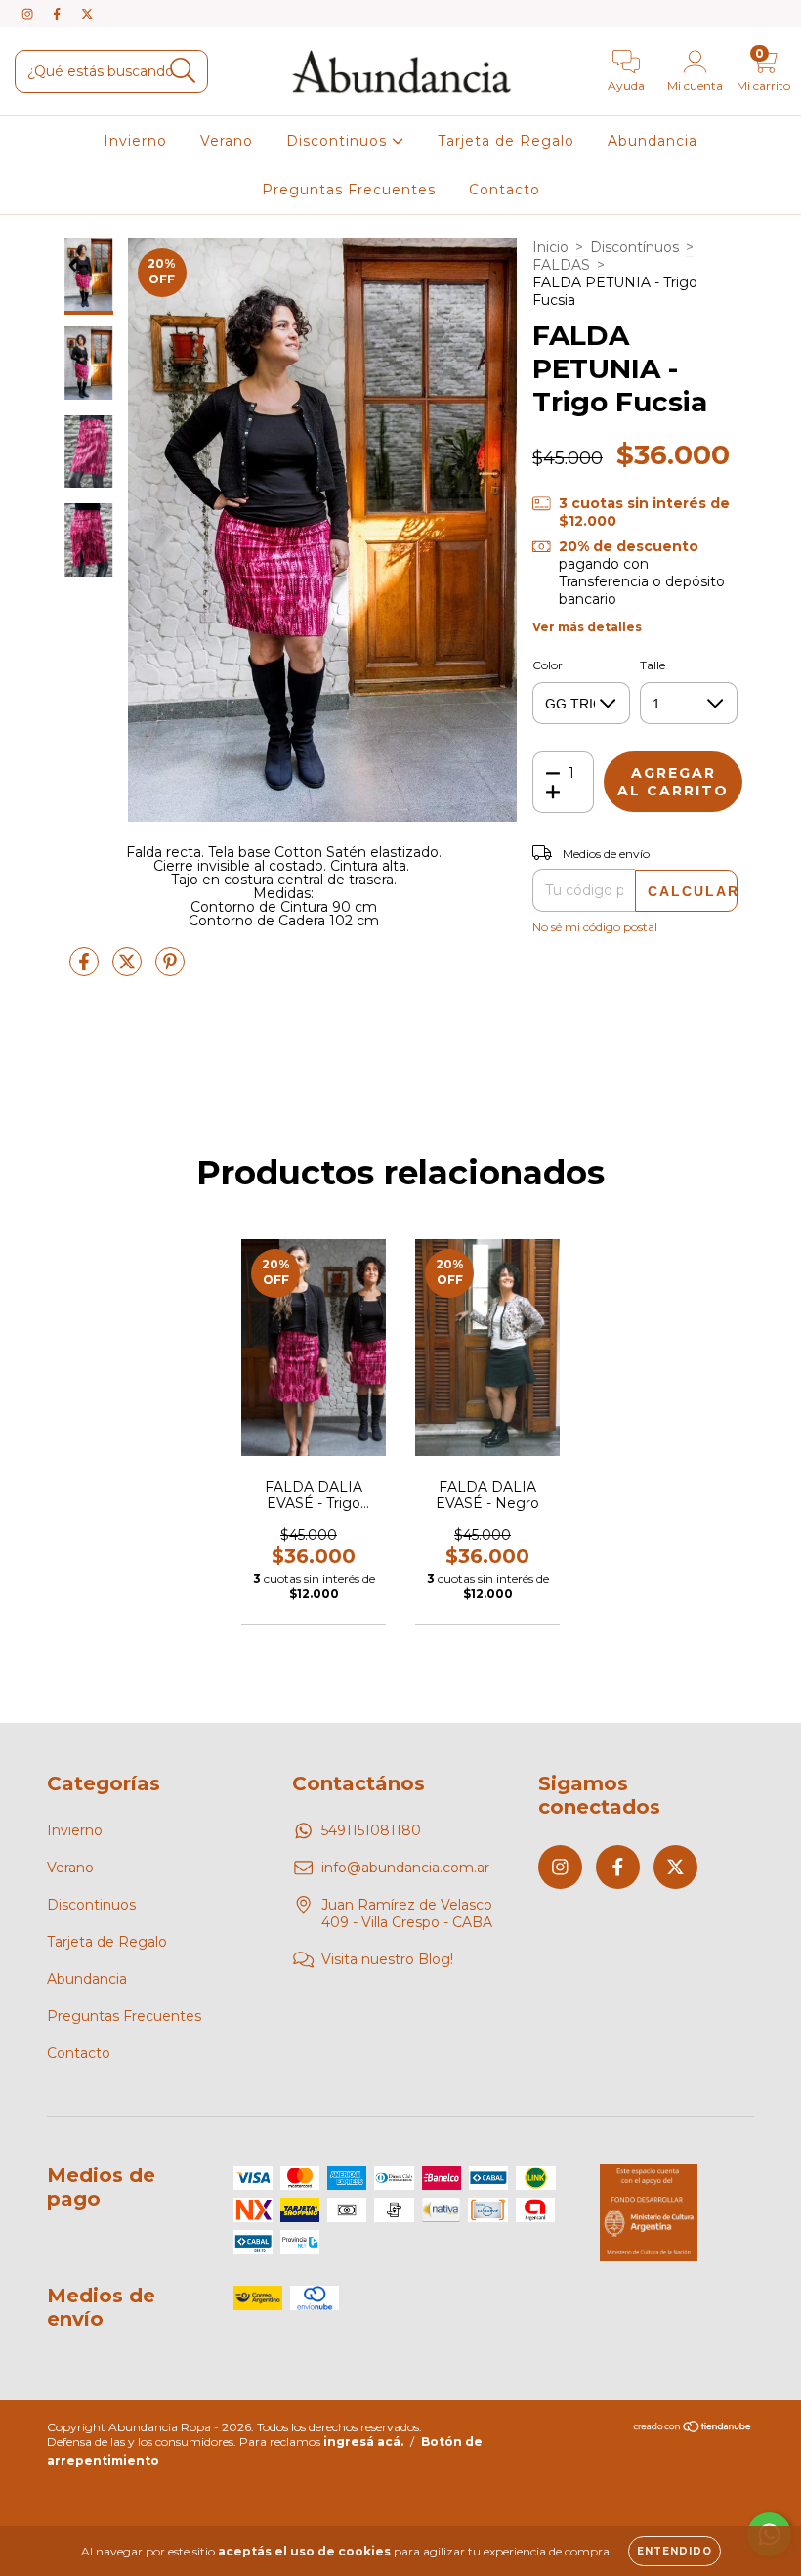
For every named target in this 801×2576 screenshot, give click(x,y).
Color (548, 665)
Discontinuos (339, 141)
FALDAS (561, 265)
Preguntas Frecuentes (349, 190)
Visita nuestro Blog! (387, 1959)
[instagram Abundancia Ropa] (29, 14)
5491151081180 (371, 1830)
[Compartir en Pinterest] (170, 969)
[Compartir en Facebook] (86, 969)
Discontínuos (634, 247)
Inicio (550, 247)
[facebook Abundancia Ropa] (59, 14)
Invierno (135, 141)
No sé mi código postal (595, 927)
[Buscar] (183, 71)
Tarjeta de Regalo (506, 141)
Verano (227, 141)
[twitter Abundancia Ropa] (87, 14)
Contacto (505, 190)
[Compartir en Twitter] (129, 969)
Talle (653, 665)
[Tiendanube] (693, 2429)
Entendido (675, 2551)
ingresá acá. (363, 2442)
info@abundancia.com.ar (405, 1868)
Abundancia (653, 141)
